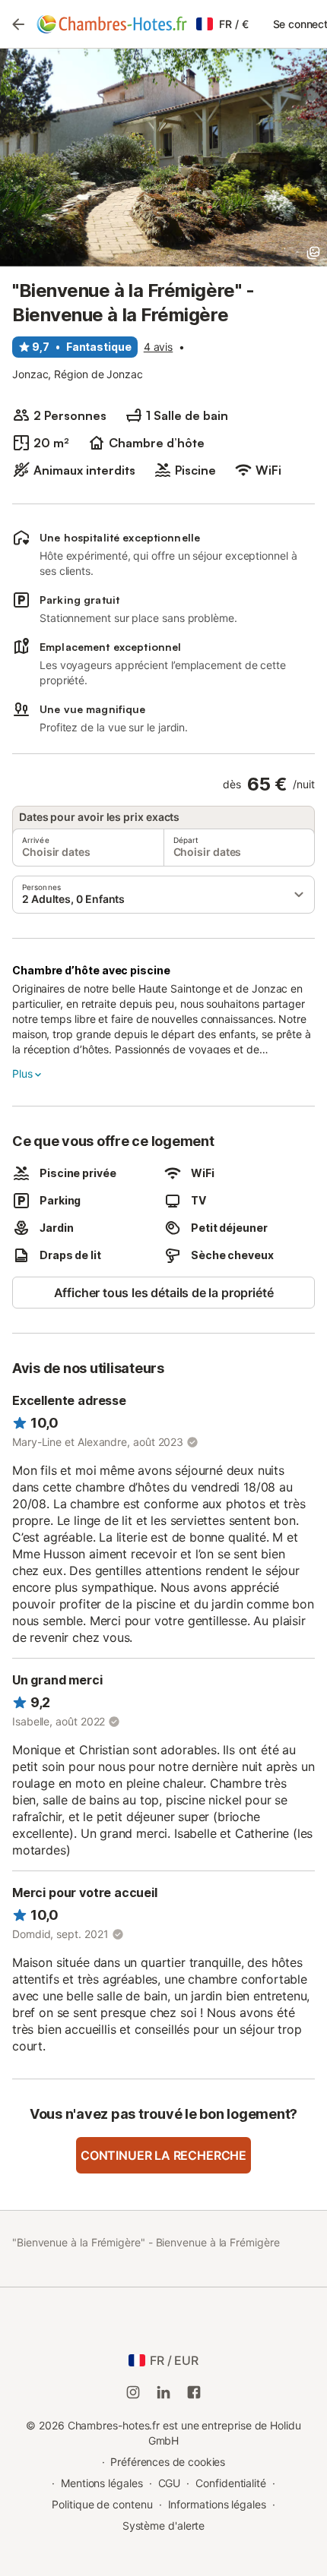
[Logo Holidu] (112, 24)
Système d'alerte (164, 2525)
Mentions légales (102, 2483)
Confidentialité (231, 2483)
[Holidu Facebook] (194, 2392)
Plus (22, 1073)
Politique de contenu (102, 2504)
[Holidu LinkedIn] (163, 2392)
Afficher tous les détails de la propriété (164, 1293)
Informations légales (217, 2504)
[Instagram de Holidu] (133, 2392)
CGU (170, 2483)
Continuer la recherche (163, 2155)
